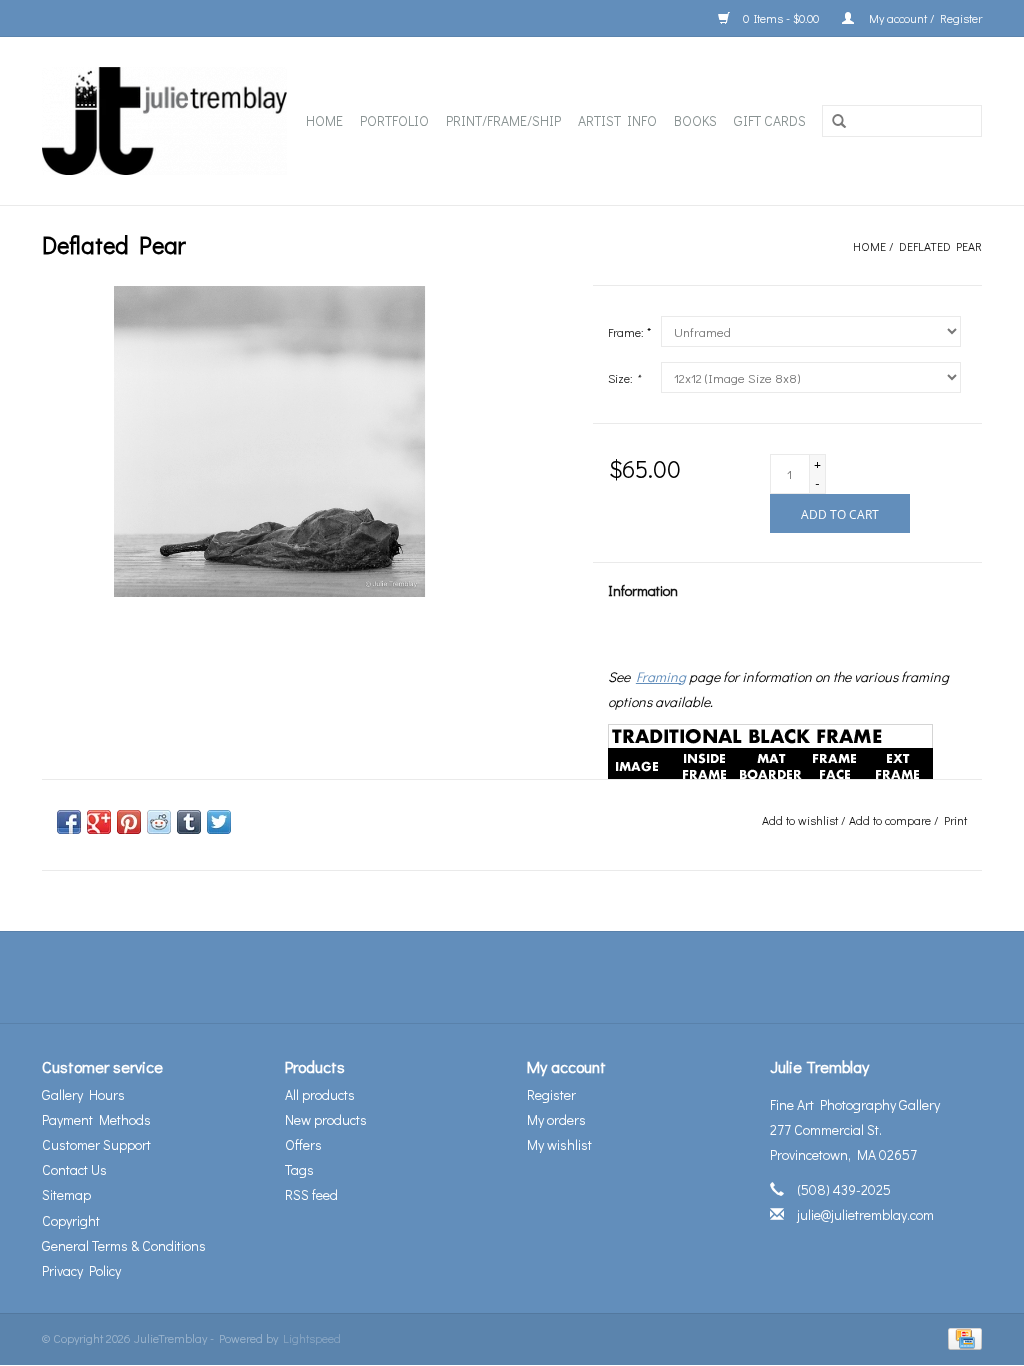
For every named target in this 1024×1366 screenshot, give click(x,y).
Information (643, 590)
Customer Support (96, 1144)
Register (551, 1094)
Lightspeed (312, 1338)
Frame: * (629, 332)
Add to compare (891, 820)
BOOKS (695, 120)
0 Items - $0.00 (781, 18)
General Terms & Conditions (124, 1245)
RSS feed (311, 1194)
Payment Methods (96, 1119)
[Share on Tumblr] (189, 822)
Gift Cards (770, 120)
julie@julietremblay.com (865, 1214)
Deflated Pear (940, 246)
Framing (661, 676)
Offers (303, 1144)
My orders (556, 1119)
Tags (299, 1169)
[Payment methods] (961, 1337)
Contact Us (74, 1169)
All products (320, 1094)
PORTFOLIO (394, 120)
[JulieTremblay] (166, 121)
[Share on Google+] (99, 822)
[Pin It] (129, 822)
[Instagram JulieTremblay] (565, 977)
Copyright (71, 1220)
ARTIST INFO (617, 120)
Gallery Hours (83, 1094)
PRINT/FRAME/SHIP (503, 120)
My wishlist (559, 1144)
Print (955, 820)
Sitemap (66, 1194)
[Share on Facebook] (69, 822)
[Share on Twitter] (219, 822)
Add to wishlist (800, 820)
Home (324, 120)
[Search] (839, 122)
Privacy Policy (81, 1270)
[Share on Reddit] (159, 822)
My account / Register (923, 18)
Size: (624, 378)
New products (326, 1119)
